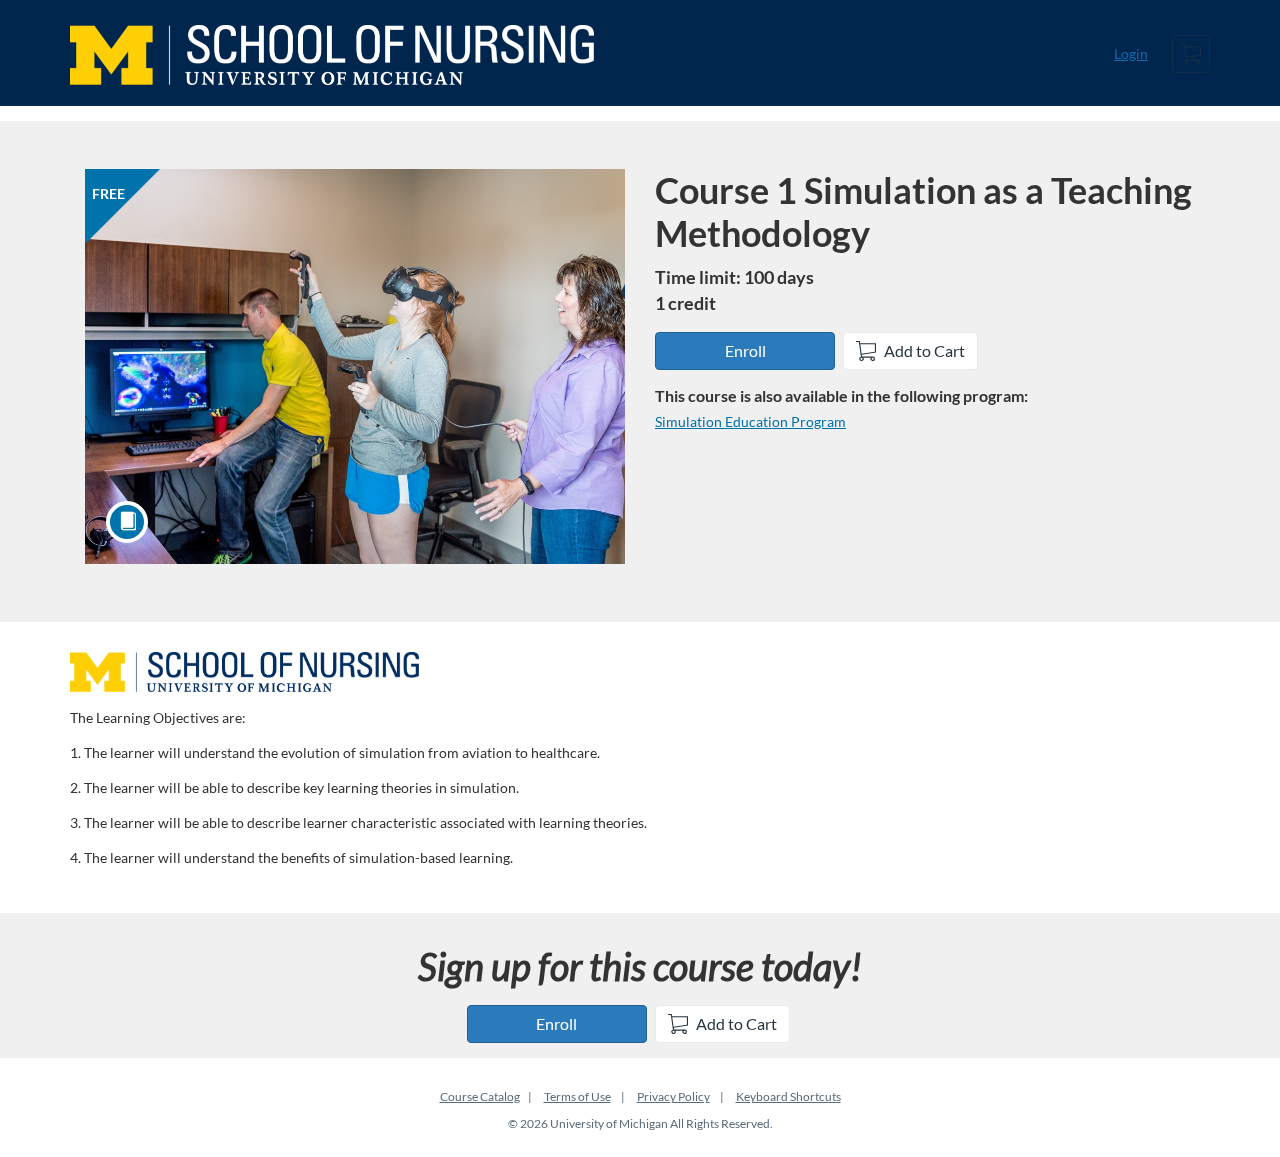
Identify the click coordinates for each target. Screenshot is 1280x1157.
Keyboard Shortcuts (788, 1096)
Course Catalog (480, 1096)
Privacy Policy (673, 1096)
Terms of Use (577, 1096)
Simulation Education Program (750, 421)
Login (1131, 53)
